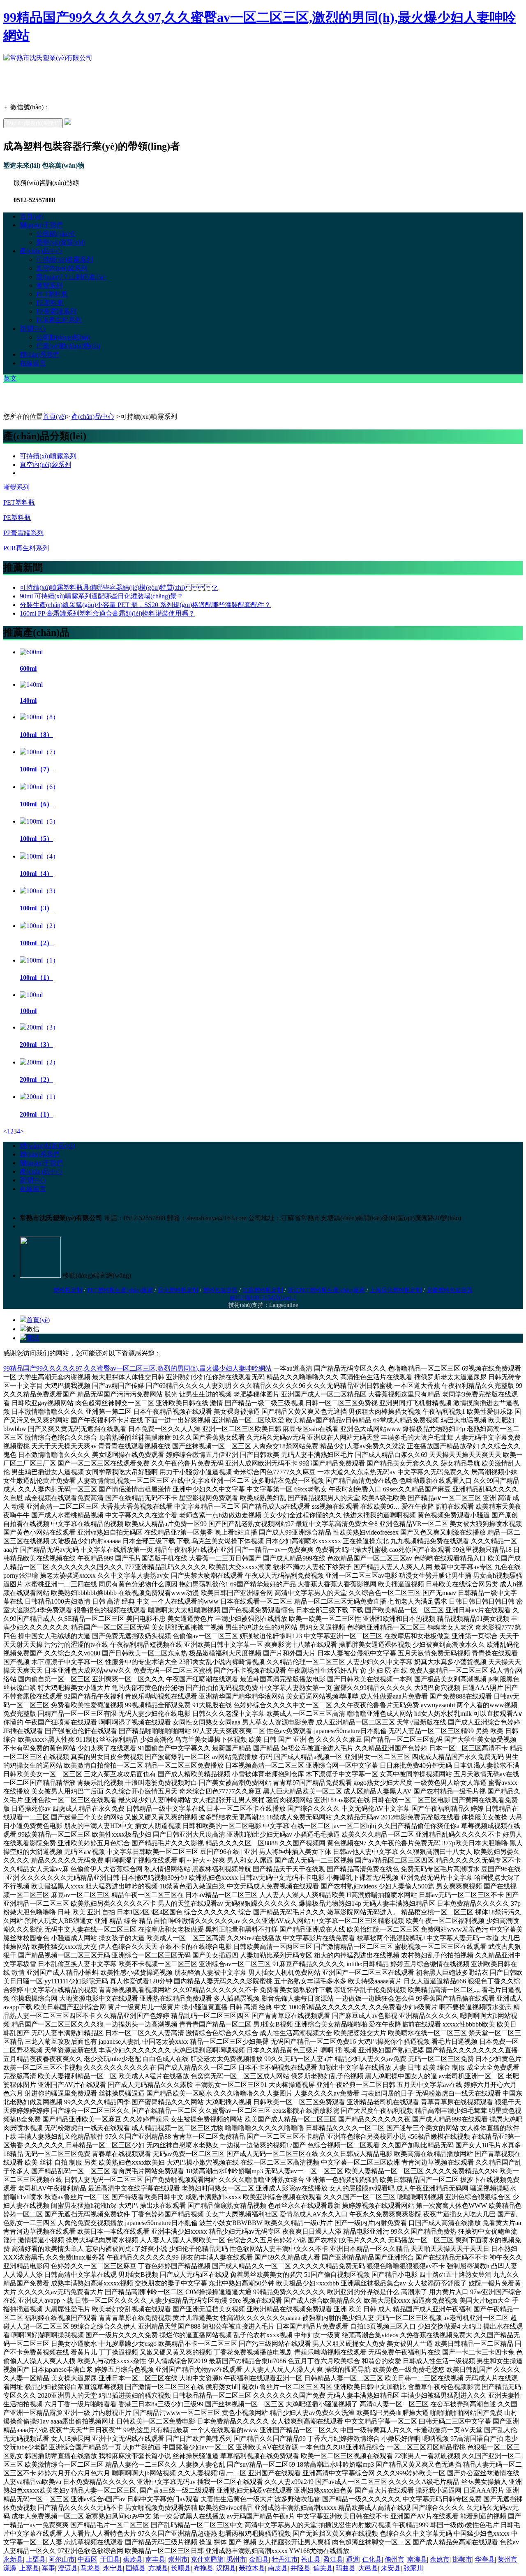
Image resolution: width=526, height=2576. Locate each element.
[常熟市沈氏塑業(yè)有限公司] (48, 58)
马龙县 (90, 2568)
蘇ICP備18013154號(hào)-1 (263, 1298)
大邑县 (368, 2568)
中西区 (88, 2559)
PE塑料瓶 (50, 303)
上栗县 (36, 2559)
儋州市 (394, 2559)
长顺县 (181, 2568)
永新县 (13, 2559)
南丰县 (155, 2559)
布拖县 (203, 2568)
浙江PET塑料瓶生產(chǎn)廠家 (326, 1290)
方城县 (158, 2568)
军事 (48, 2568)
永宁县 (113, 2568)
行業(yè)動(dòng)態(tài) (68, 346)
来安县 (391, 2568)
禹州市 (236, 2559)
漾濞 (10, 2568)
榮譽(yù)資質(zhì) (61, 242)
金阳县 (259, 2559)
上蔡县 (29, 2568)
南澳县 (417, 2559)
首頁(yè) (31, 216)
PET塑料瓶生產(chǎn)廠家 (120, 1290)
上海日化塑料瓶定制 (396, 1290)
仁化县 (372, 2559)
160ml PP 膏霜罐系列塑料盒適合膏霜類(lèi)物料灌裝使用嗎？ (107, 613)
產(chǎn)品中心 (41, 251)
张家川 (413, 2568)
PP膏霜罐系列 (56, 311)
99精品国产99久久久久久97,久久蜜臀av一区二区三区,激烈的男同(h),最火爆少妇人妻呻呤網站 (137, 1368)
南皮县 (278, 2568)
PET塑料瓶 (52, 294)
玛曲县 (346, 2568)
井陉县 (300, 2568)
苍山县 (311, 2559)
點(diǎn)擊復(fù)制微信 (33, 123)
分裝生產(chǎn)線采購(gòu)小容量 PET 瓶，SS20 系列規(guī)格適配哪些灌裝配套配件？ (145, 605)
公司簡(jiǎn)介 (56, 234)
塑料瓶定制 (68, 1290)
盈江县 (333, 2559)
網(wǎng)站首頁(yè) (47, 1146)
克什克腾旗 (207, 2559)
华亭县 (485, 2559)
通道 (353, 2559)
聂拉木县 (252, 2568)
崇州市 (178, 2559)
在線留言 (33, 363)
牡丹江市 (285, 2559)
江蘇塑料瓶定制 (263, 1290)
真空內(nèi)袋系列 (62, 268)
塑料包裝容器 (220, 1290)
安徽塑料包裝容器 (450, 1290)
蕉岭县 (133, 2559)
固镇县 (136, 2568)
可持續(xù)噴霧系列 (65, 260)
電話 (33, 1338)
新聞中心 (33, 329)
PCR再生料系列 (59, 320)
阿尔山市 (62, 2559)
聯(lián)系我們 (40, 354)
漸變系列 (49, 285)
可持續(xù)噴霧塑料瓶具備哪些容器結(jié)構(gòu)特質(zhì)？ (119, 587)
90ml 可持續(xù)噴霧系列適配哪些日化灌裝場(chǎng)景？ (102, 596)
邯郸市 (462, 2559)
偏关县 (323, 2568)
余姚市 (440, 2559)
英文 (10, 378)
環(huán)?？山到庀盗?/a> (71, 277)
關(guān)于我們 (41, 225)
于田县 (110, 2559)
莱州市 (508, 2559)
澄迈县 (68, 2568)
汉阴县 (226, 2568)
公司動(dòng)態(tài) (63, 337)
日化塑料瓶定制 (178, 1290)
